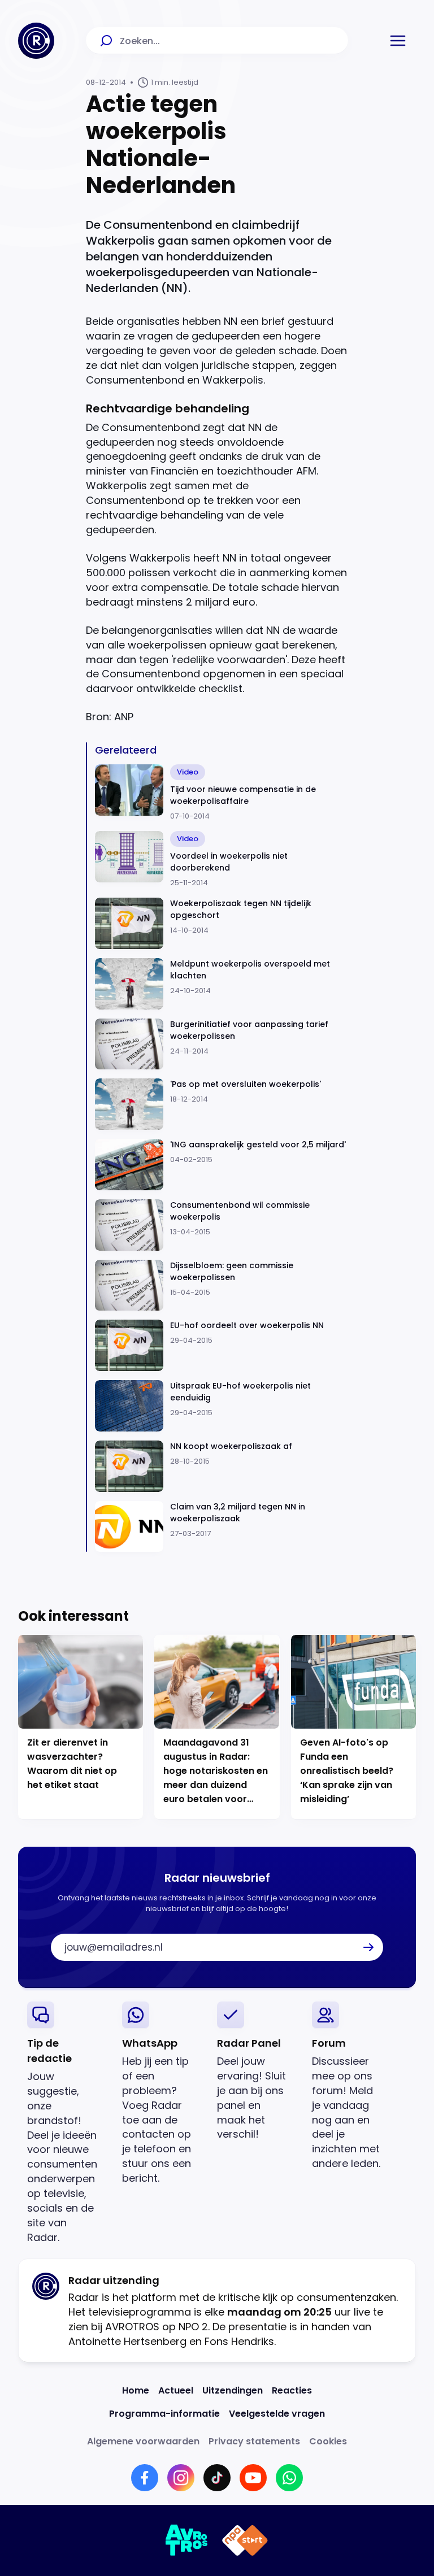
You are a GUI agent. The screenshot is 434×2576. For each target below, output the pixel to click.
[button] (398, 41)
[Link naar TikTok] (217, 2478)
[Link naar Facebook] (145, 2478)
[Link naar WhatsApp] (289, 2478)
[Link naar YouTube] (253, 2478)
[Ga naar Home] (36, 41)
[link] (66, 2123)
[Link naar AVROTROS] (187, 2540)
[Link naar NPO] (245, 2540)
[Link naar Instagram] (181, 2478)
